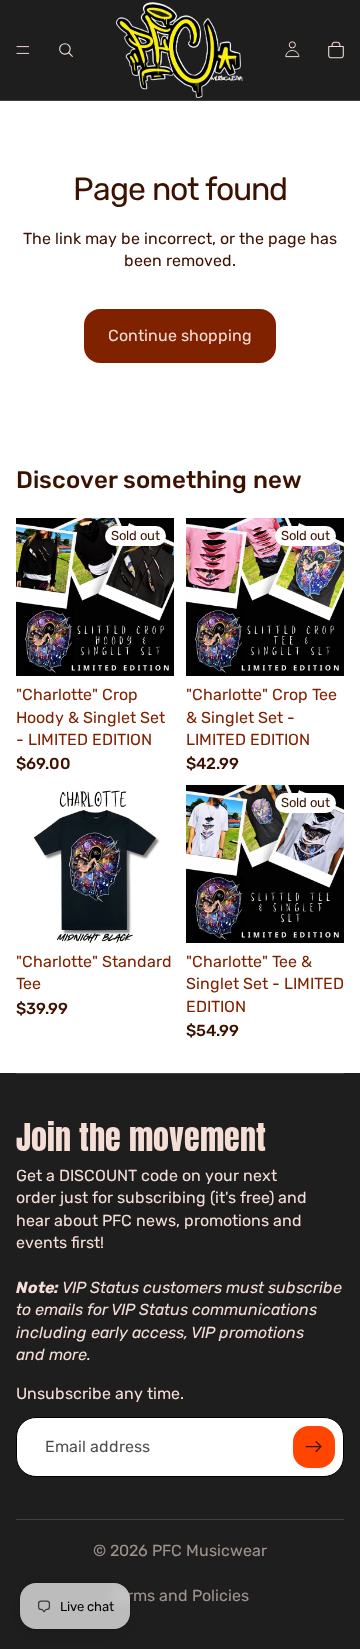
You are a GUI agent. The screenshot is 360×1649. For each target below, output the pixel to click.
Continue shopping (180, 335)
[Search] (66, 50)
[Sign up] (314, 1447)
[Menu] (23, 50)
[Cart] (336, 50)
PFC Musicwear (209, 1550)
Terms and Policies (180, 1595)
